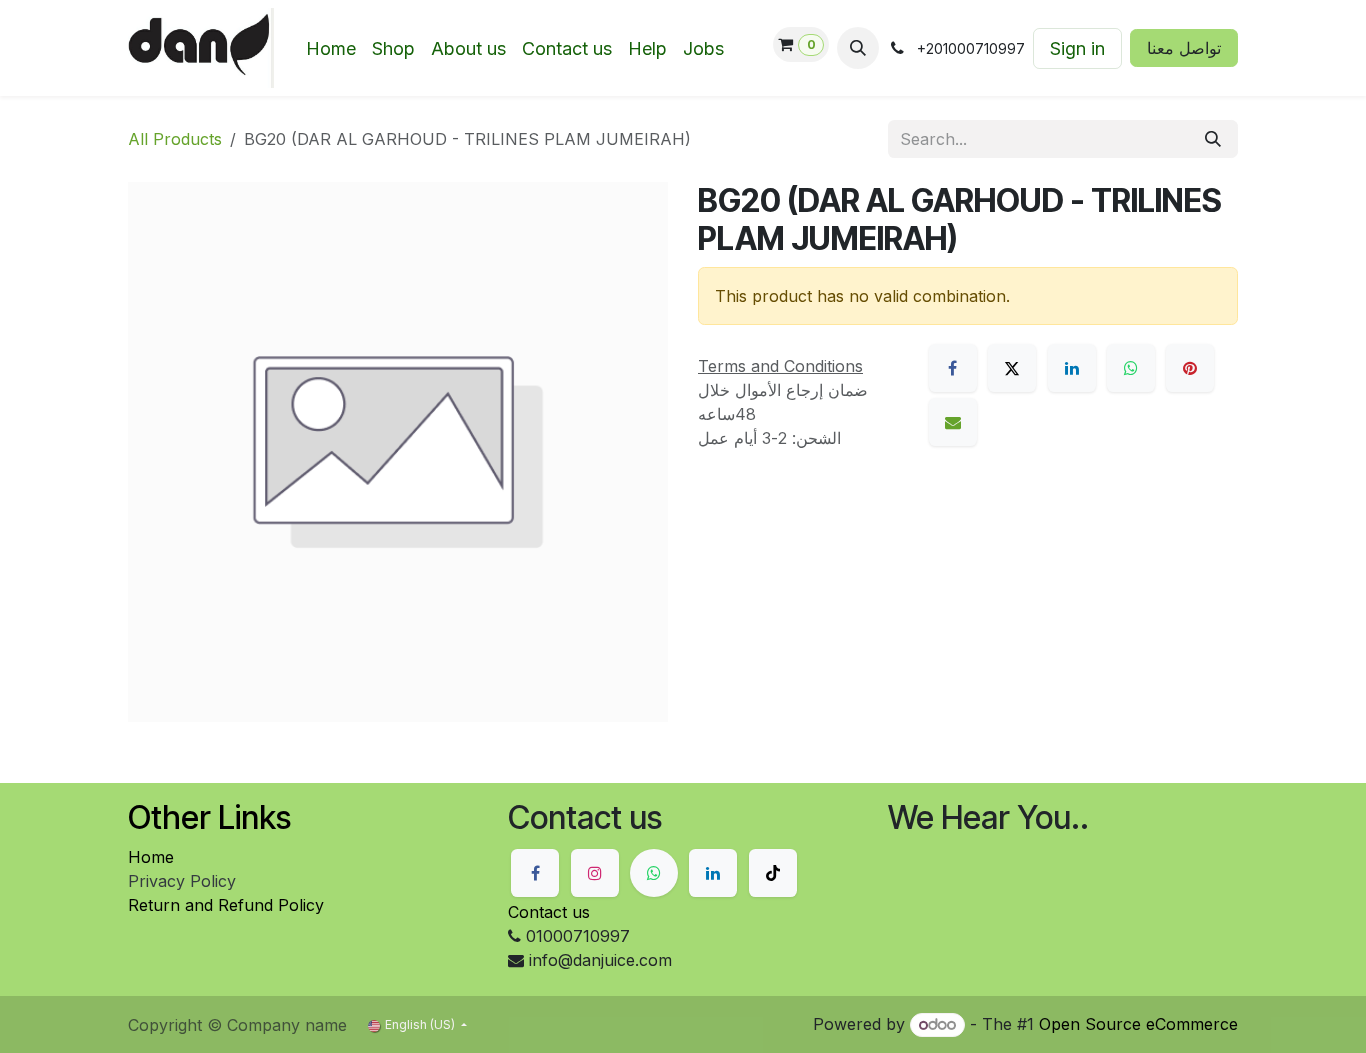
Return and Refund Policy (226, 905)
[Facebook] (953, 368)
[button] (858, 48)
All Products (175, 139)
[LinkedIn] (1072, 368)
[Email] (953, 422)
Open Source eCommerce (1138, 1024)
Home (151, 857)
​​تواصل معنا (1184, 48)
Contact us (549, 912)
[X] (1012, 368)
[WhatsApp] (1131, 368)
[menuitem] (331, 48)
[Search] (1213, 139)
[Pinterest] (1190, 368)
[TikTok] (773, 873)
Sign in (1077, 48)
